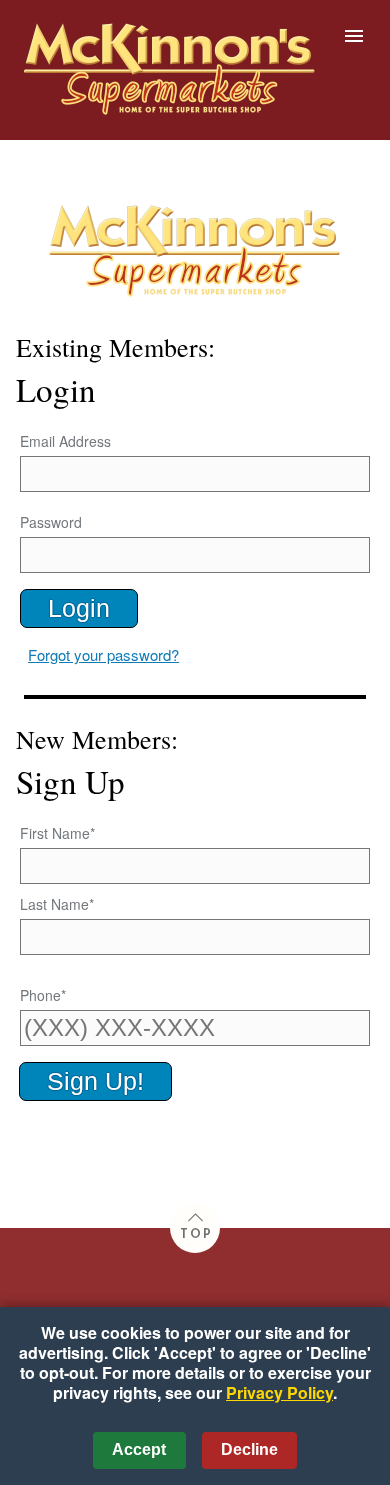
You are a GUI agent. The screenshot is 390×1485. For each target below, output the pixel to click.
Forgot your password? (103, 655)
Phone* (43, 995)
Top (196, 1235)
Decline (249, 1449)
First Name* (57, 833)
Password (51, 522)
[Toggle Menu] (354, 36)
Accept (139, 1449)
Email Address (65, 441)
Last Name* (57, 904)
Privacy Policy (279, 1392)
